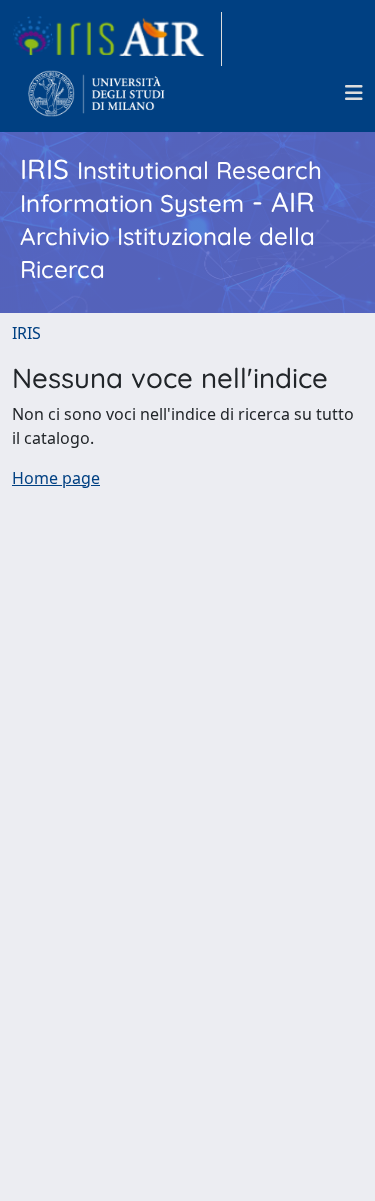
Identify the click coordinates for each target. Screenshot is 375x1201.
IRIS (26, 333)
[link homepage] (117, 39)
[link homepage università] (96, 93)
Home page (56, 478)
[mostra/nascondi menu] (354, 93)
